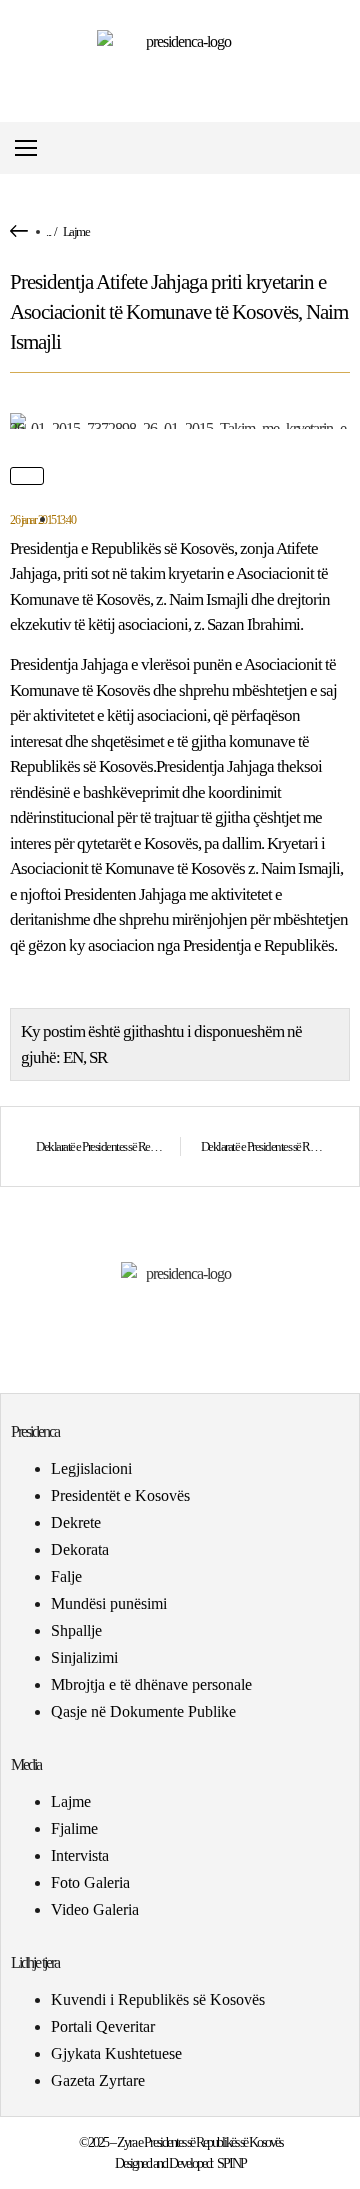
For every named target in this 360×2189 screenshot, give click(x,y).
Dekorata (80, 1549)
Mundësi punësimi (109, 1603)
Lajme (76, 231)
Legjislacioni (91, 1468)
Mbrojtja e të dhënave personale (151, 1684)
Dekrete (76, 1522)
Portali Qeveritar (103, 2026)
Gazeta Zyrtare (98, 2080)
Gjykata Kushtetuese (116, 2053)
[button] (343, 148)
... (48, 231)
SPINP (231, 2163)
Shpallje (76, 1630)
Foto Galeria (90, 1882)
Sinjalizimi (84, 1657)
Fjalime (74, 1828)
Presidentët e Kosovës (120, 1495)
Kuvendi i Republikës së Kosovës (158, 1999)
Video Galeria (95, 1909)
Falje (66, 1576)
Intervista (80, 1855)
